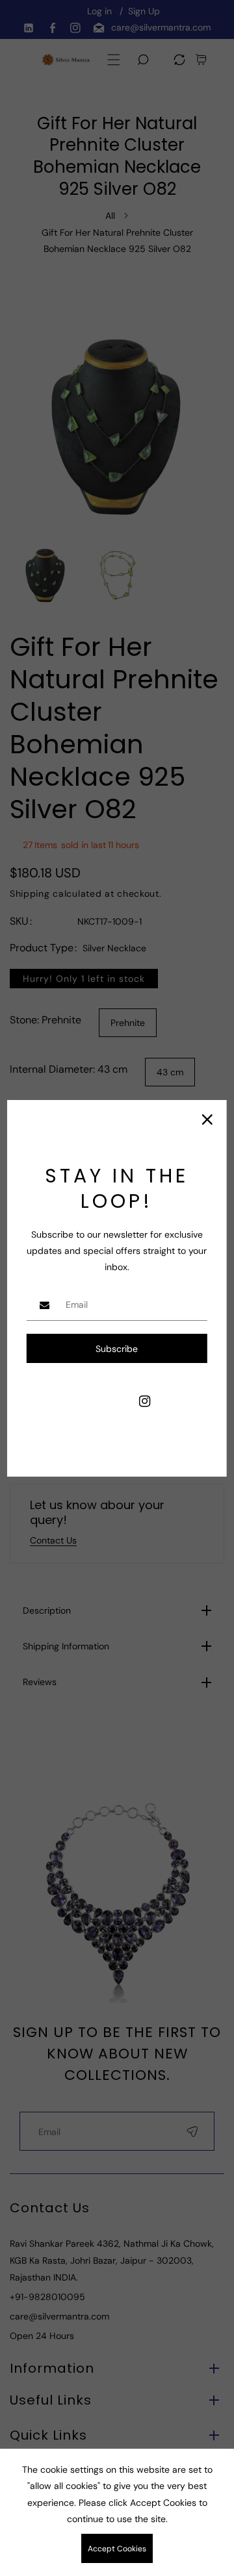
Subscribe (117, 1349)
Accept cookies (117, 2549)
